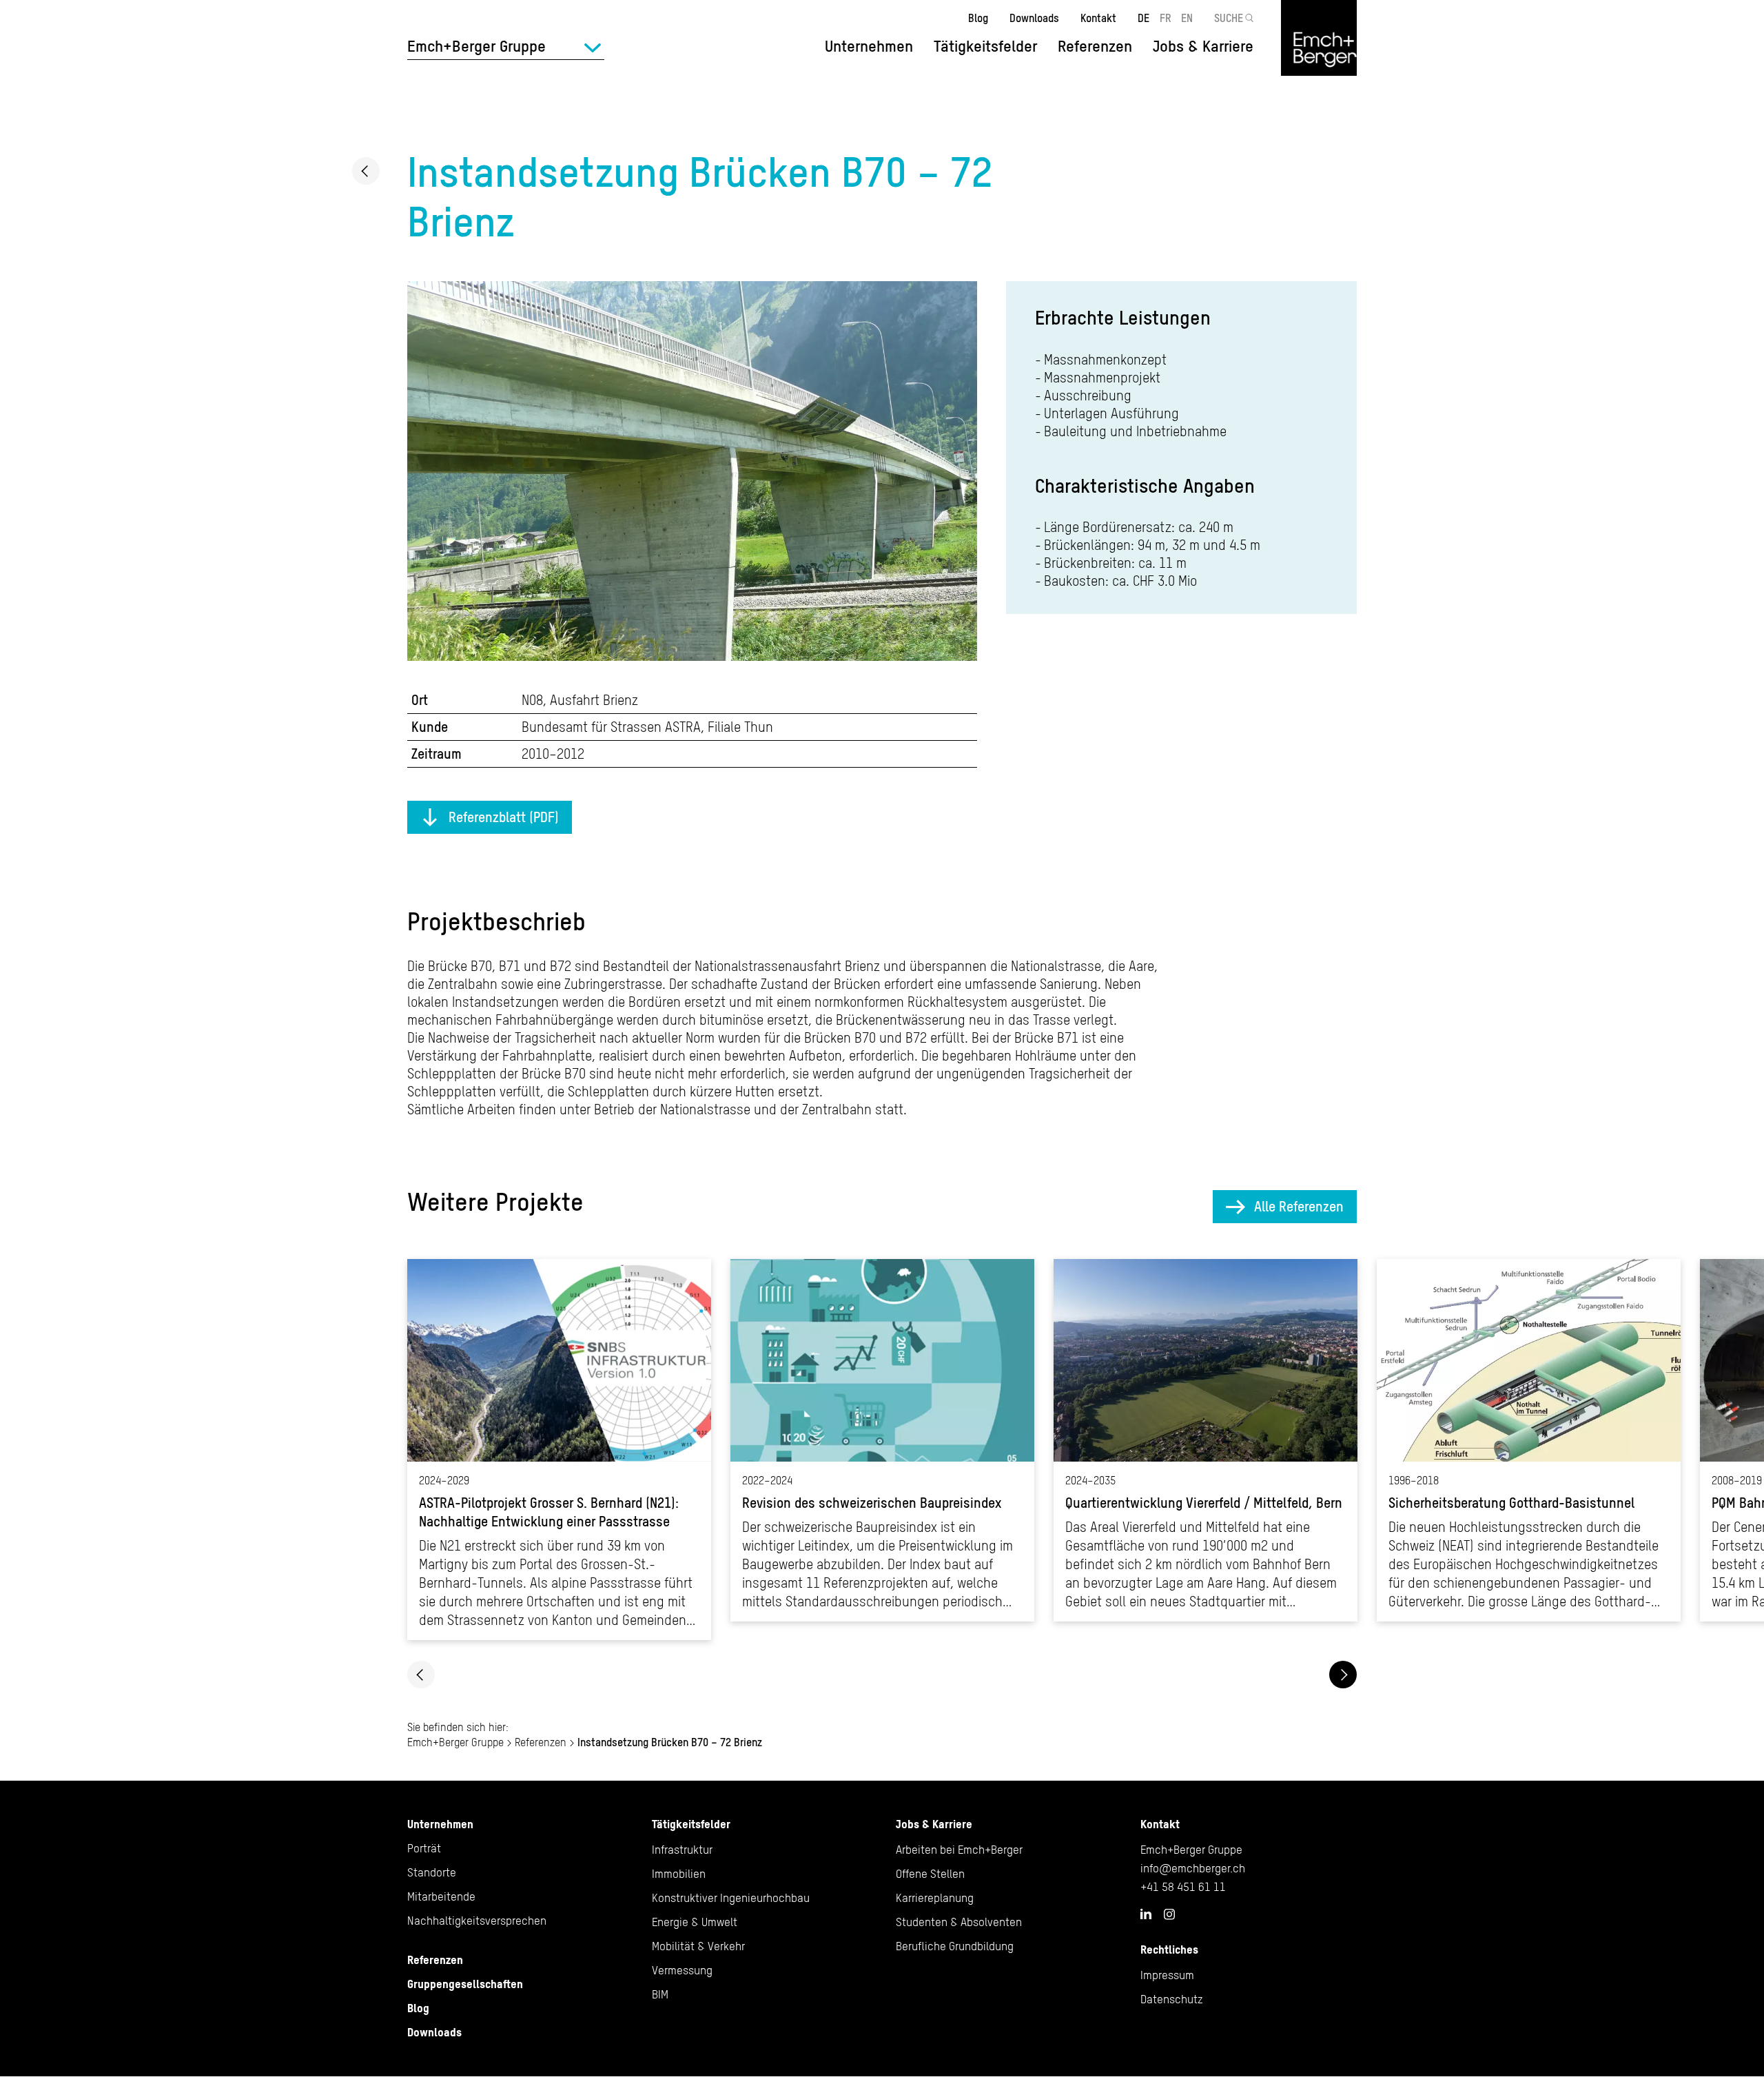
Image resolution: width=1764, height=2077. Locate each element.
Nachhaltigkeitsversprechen (477, 1921)
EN (1187, 18)
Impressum (1167, 1975)
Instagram (1169, 1914)
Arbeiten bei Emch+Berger (959, 1850)
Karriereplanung (935, 1898)
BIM (660, 1994)
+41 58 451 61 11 (1183, 1887)
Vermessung (682, 1970)
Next (1343, 1675)
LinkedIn (1146, 1914)
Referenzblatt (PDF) (504, 817)
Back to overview (366, 171)
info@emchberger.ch (1193, 1868)
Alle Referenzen (1299, 1206)
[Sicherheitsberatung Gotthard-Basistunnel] (1529, 1440)
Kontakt (1098, 18)
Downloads (1034, 18)
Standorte (432, 1872)
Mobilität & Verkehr (698, 1946)
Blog (978, 18)
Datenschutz (1172, 1999)
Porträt (424, 1848)
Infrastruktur (682, 1850)
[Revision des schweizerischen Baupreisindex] (882, 1440)
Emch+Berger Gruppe (455, 1742)
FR (1166, 18)
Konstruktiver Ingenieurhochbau (731, 1898)
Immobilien (679, 1874)
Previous (421, 1675)
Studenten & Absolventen (959, 1922)
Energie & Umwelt (695, 1922)
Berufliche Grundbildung (955, 1946)
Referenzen (1095, 46)
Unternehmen (440, 1824)
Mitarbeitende (441, 1896)
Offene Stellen (930, 1874)
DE (1143, 18)
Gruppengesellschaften (465, 1984)
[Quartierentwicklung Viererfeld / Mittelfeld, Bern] (1206, 1440)
